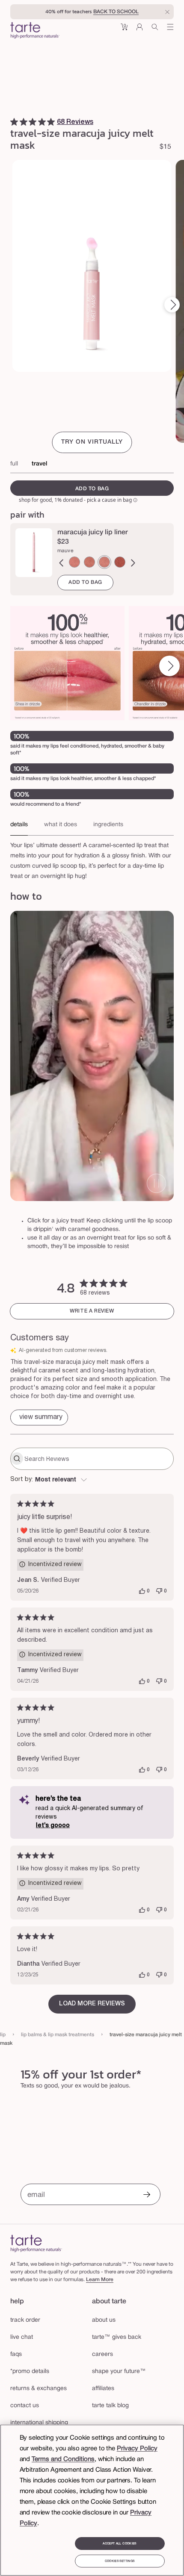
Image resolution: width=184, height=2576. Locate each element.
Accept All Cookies (119, 2544)
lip (3, 2035)
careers (102, 2354)
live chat (22, 2337)
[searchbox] (98, 1459)
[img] (14, 122)
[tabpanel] (92, 859)
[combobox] (92, 1480)
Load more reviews (92, 2004)
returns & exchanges (39, 2389)
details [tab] (19, 825)
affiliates (103, 2389)
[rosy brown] (89, 562)
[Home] (36, 2243)
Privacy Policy (137, 2449)
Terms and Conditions (63, 2459)
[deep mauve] (120, 562)
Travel (39, 464)
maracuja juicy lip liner (93, 533)
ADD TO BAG (85, 582)
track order (25, 2320)
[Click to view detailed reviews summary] (39, 1418)
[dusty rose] (74, 562)
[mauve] (104, 562)
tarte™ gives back (117, 2337)
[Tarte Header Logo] (35, 31)
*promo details (30, 2371)
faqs (16, 2354)
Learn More (100, 2280)
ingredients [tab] (108, 825)
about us (104, 2320)
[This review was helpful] (142, 1591)
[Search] (155, 30)
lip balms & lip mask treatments (58, 2035)
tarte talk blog (110, 2406)
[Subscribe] (147, 2195)
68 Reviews (75, 122)
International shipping (39, 2423)
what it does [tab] (61, 825)
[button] (124, 30)
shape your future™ (119, 2371)
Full (14, 464)
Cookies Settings (120, 2561)
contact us (25, 2406)
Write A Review (92, 1311)
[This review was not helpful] (159, 1591)
